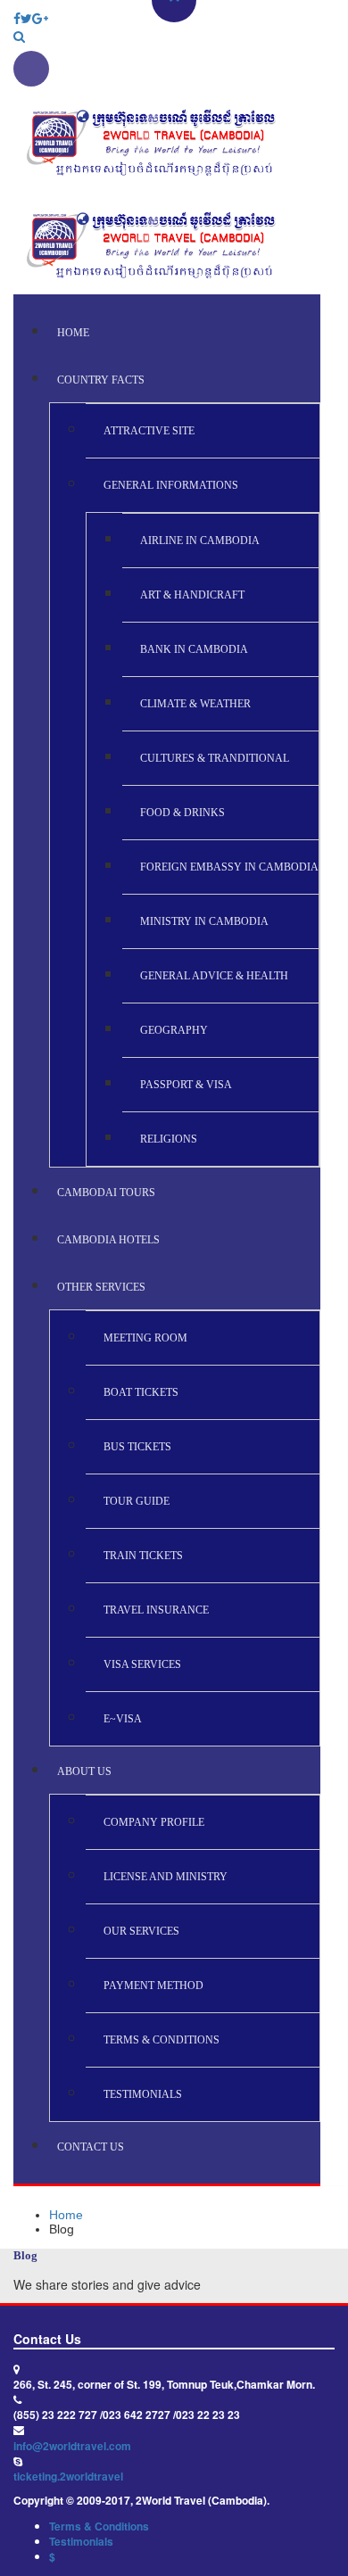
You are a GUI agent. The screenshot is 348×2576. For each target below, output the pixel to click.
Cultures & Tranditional (215, 758)
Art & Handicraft (192, 595)
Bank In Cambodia (194, 649)
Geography (174, 1030)
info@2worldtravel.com (72, 2446)
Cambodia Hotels (108, 1240)
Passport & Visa (186, 1085)
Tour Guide (137, 1501)
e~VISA (123, 1719)
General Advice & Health (214, 976)
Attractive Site (149, 431)
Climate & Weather (195, 704)
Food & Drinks (182, 813)
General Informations (171, 485)
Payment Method (153, 1986)
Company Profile (154, 1822)
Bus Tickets (137, 1447)
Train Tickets (143, 1556)
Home (73, 333)
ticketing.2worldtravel (68, 2476)
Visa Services (142, 1664)
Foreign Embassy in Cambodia (229, 867)
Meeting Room (145, 1338)
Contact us (91, 2147)
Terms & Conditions (162, 2040)
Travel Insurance (156, 1610)
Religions (169, 1139)
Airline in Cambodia (200, 541)
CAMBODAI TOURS (106, 1193)
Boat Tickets (141, 1392)
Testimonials (143, 2094)
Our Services (141, 1931)
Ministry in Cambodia (204, 921)
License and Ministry (166, 1877)
